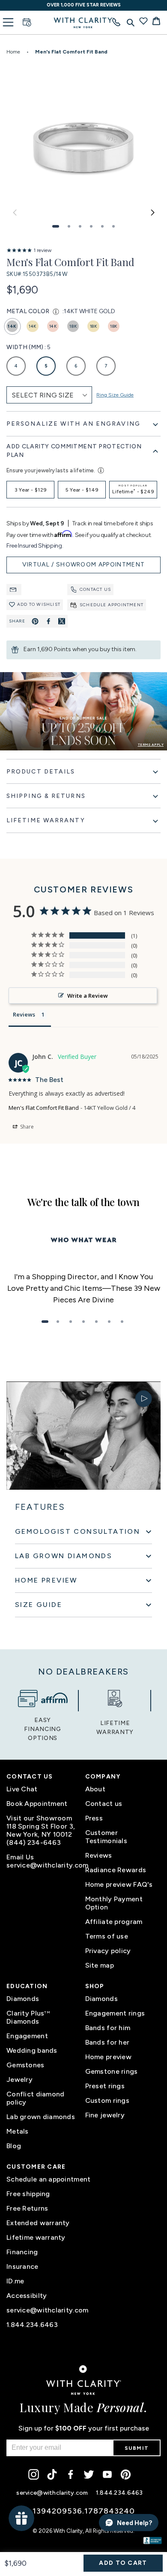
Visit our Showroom (39, 1818)
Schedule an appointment (48, 2179)
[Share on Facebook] (48, 621)
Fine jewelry (105, 2115)
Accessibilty (27, 2296)
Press (94, 1818)
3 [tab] (71, 1322)
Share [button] (26, 1127)
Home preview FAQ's (119, 1884)
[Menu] (8, 22)
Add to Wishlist (39, 604)
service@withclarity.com (44, 1865)
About (95, 1789)
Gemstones (25, 2065)
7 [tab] (122, 1322)
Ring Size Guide (115, 395)
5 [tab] (96, 1322)
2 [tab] (58, 1322)
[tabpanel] (83, 1288)
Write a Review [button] (88, 996)
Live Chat (22, 1789)
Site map (100, 1965)
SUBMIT (137, 2448)
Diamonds (23, 1999)
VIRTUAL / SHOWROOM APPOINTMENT (84, 565)
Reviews (99, 1855)
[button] (56, 226)
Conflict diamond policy (35, 2098)
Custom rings (107, 2100)
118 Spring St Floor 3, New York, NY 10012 (41, 1830)
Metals (18, 2131)
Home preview (108, 2057)
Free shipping (28, 2194)
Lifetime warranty (36, 2237)
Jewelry (19, 2079)
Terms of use (107, 1936)
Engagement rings (115, 2013)
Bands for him (108, 2028)
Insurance (22, 2266)
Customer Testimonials (106, 1837)
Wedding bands (32, 2050)
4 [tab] (83, 1322)
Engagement (27, 2036)
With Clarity (68, 2531)
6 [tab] (109, 1322)
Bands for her (107, 2042)
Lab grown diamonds (41, 2117)
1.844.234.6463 (32, 2325)
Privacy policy (108, 1951)
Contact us (95, 589)
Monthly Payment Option (114, 1903)
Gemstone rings (112, 2071)
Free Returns (27, 2208)
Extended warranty (38, 2223)
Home (13, 52)
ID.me (15, 2281)
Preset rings (105, 2086)
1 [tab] (45, 1322)
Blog (14, 2146)
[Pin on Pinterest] (35, 621)
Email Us (20, 1857)
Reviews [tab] (24, 1014)
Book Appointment (37, 1804)
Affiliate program (114, 1922)
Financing (22, 2252)
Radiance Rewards (116, 1870)
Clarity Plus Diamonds (28, 2017)
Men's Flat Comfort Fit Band (44, 1108)
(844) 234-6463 (34, 1842)
